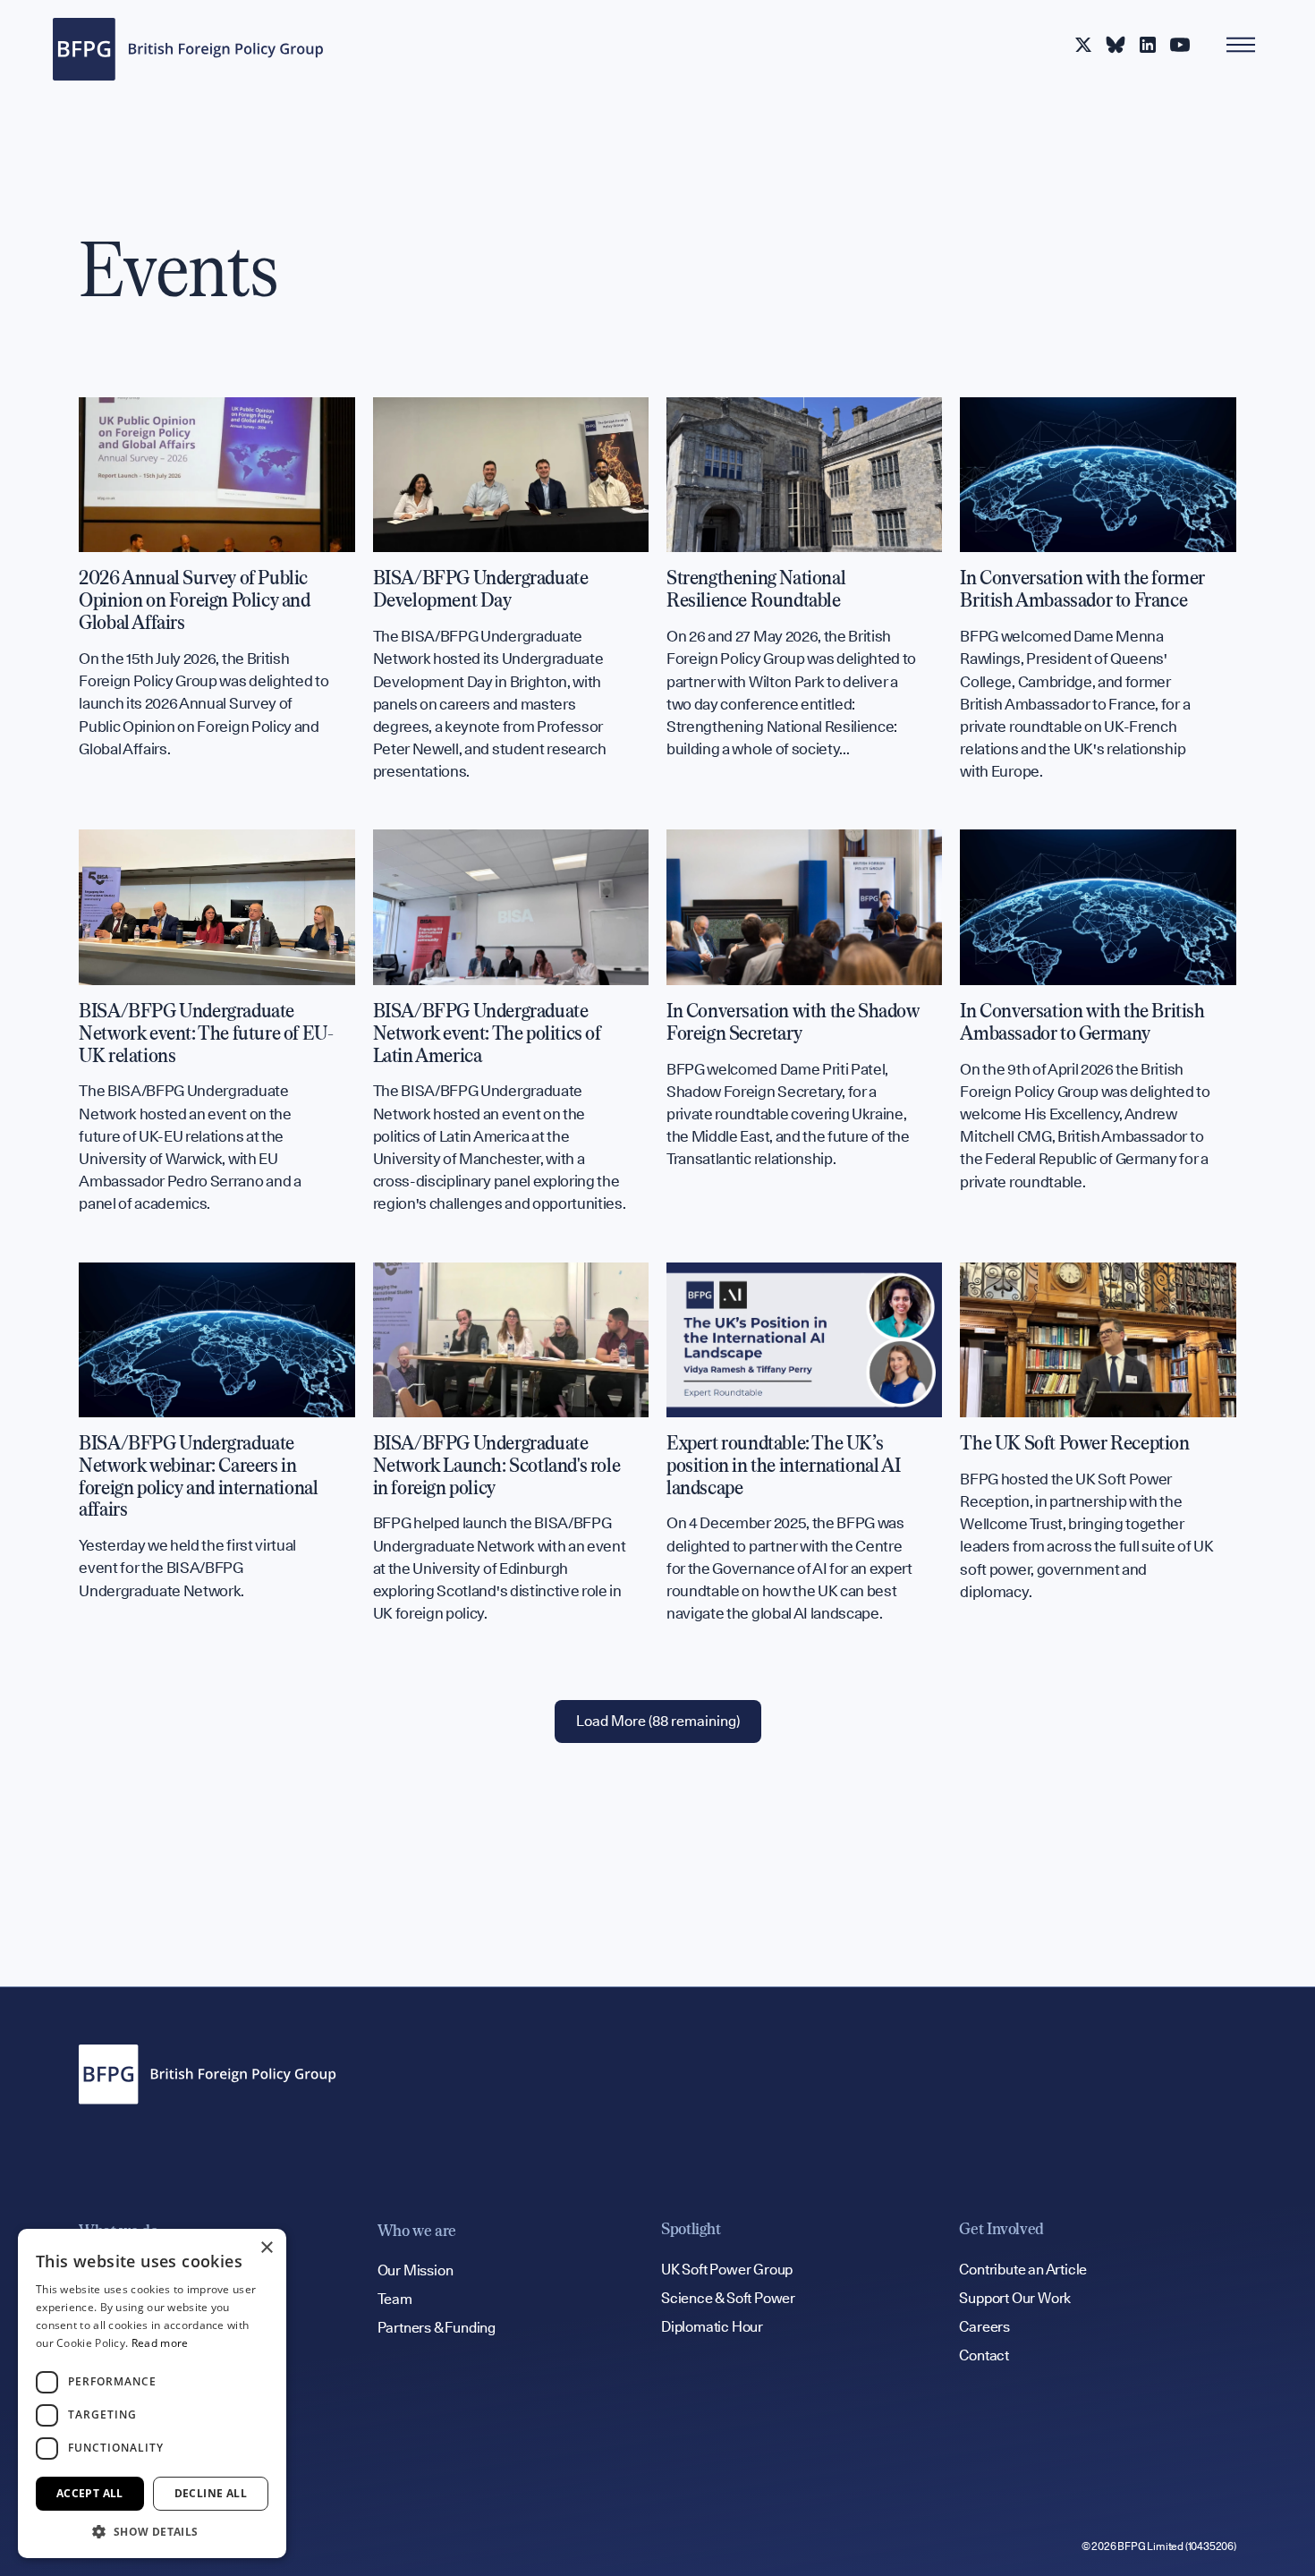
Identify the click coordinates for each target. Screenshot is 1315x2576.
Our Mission (416, 2270)
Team (395, 2299)
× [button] (266, 2248)
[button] (152, 2531)
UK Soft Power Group (727, 2270)
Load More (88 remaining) (658, 1721)
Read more (160, 2343)
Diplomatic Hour (712, 2327)
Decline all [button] (211, 2493)
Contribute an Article (1023, 2270)
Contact (984, 2355)
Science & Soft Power (728, 2298)
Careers (984, 2327)
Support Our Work (1015, 2298)
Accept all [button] (90, 2493)
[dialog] (152, 2393)
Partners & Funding (437, 2328)
